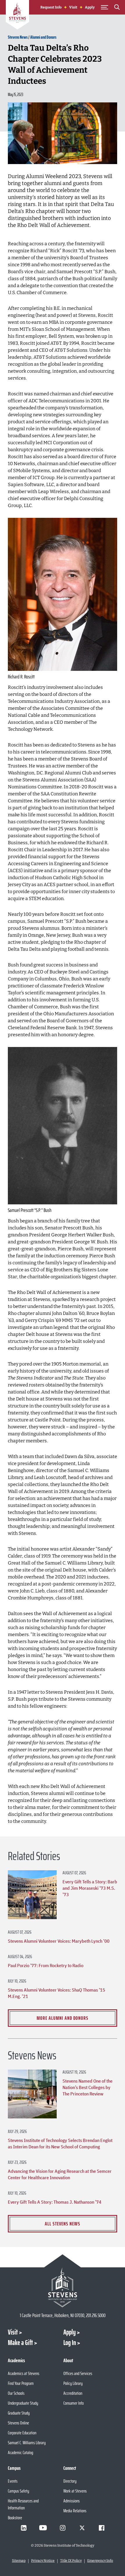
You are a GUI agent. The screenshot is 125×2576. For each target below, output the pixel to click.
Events (13, 2481)
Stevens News (18, 37)
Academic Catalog (20, 2453)
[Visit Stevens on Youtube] (43, 2528)
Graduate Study (19, 2413)
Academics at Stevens (24, 2373)
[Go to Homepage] (17, 16)
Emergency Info (100, 2561)
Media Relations (75, 2511)
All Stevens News (63, 2224)
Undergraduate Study (23, 2403)
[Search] (117, 8)
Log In (70, 2343)
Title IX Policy (71, 2561)
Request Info (51, 7)
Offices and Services (78, 2373)
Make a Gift (20, 2343)
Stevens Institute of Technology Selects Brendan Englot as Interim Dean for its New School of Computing (60, 2143)
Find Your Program (21, 2383)
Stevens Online (18, 2423)
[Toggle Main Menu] (104, 7)
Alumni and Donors (43, 37)
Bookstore (15, 2518)
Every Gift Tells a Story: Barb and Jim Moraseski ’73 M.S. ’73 (90, 1888)
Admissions (72, 2501)
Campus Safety (18, 2491)
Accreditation (73, 2393)
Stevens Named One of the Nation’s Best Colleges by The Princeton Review (87, 2087)
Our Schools (16, 2393)
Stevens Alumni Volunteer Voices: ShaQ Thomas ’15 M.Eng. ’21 (57, 1993)
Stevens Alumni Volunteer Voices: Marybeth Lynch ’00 (59, 1941)
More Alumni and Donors (63, 2018)
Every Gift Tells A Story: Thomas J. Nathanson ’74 (55, 2202)
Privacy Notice (43, 2561)
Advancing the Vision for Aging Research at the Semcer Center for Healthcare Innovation (60, 2174)
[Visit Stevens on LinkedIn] (24, 2528)
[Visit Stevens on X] (82, 2528)
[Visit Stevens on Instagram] (63, 2528)
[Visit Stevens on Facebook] (101, 2528)
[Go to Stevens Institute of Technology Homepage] (63, 2287)
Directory (70, 2481)
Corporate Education (22, 2433)
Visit (73, 7)
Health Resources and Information (23, 2504)
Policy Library (73, 2383)
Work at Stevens (75, 2491)
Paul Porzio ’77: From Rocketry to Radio (46, 1965)
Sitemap (19, 2561)
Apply (90, 7)
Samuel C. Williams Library (27, 2443)
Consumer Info (74, 2403)
